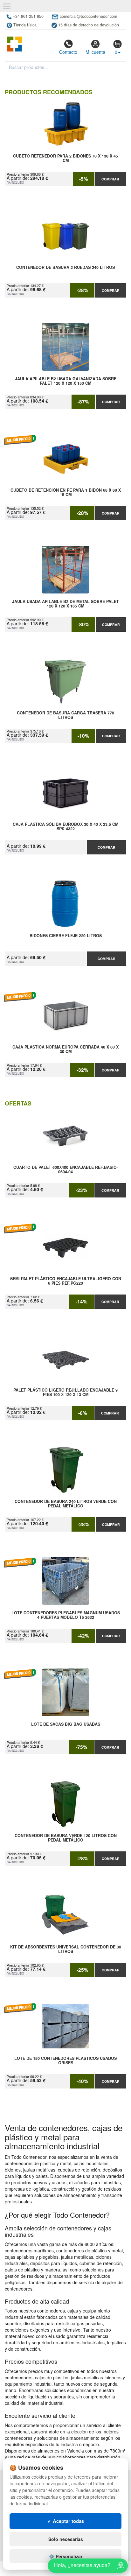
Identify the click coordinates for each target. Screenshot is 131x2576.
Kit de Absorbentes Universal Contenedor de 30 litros (66, 1949)
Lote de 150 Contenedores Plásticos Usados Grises (65, 2061)
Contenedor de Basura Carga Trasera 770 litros (65, 715)
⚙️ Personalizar (66, 2556)
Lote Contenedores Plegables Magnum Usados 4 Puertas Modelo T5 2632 (66, 1615)
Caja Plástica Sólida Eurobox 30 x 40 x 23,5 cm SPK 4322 (65, 827)
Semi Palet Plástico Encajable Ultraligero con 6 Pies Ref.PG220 (66, 1281)
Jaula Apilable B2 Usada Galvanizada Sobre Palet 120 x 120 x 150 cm (66, 381)
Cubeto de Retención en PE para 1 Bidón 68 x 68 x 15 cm (66, 493)
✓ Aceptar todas (66, 2521)
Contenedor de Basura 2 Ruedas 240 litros (65, 268)
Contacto (68, 52)
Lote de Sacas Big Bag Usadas (66, 1724)
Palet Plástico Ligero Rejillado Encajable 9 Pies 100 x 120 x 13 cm (65, 1393)
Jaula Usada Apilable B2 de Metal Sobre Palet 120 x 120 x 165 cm (65, 604)
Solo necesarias (66, 2539)
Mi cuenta (95, 52)
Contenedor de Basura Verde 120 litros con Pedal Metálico (66, 1838)
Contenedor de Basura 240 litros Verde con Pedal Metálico (66, 1504)
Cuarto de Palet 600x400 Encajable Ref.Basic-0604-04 (65, 1170)
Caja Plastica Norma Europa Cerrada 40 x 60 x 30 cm (65, 1049)
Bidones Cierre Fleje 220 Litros (66, 936)
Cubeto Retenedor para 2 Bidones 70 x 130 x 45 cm (65, 158)
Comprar (110, 179)
